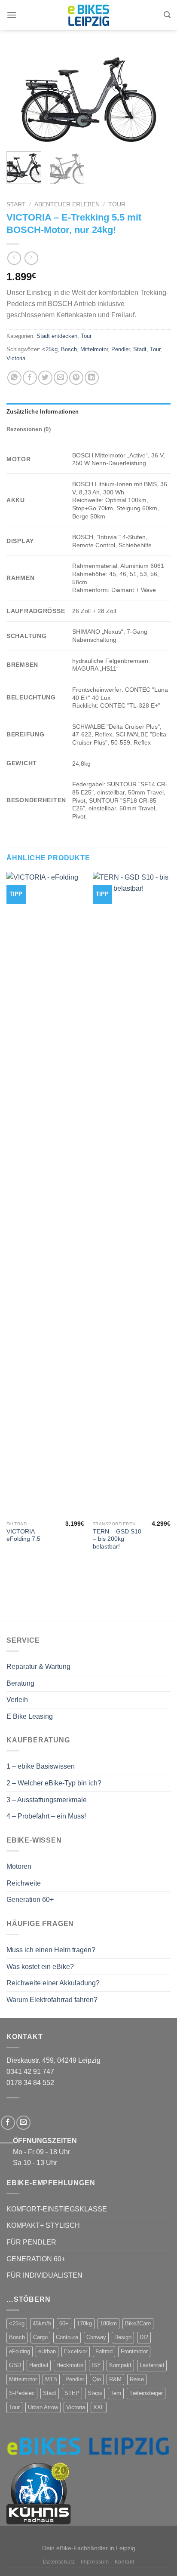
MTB (51, 2379)
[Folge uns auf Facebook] (8, 2123)
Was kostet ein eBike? (40, 1967)
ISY (96, 2365)
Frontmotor (134, 2351)
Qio (97, 2379)
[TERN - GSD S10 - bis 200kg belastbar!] (132, 1194)
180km (108, 2323)
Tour (117, 204)
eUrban (47, 2351)
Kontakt (124, 2562)
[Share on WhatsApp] (14, 378)
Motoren (19, 1866)
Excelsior (76, 2351)
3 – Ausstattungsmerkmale (47, 1800)
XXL (99, 2407)
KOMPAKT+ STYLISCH (43, 2225)
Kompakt (120, 2365)
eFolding (20, 2351)
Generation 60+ (30, 1900)
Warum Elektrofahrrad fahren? (52, 2000)
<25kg (50, 349)
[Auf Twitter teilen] (45, 378)
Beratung (20, 1683)
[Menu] (12, 15)
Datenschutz (59, 2562)
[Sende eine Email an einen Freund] (61, 378)
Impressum (95, 2562)
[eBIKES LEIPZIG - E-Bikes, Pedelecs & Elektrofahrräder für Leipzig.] (88, 15)
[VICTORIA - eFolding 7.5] (45, 1194)
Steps (95, 2393)
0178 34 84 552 (30, 2083)
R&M (115, 2379)
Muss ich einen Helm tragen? (51, 1950)
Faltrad (104, 2351)
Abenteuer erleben (67, 204)
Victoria (16, 358)
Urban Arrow (43, 2407)
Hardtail (39, 2365)
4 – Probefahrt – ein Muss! (46, 1816)
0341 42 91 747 (30, 2072)
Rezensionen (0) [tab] (29, 429)
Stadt (140, 349)
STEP (72, 2393)
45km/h (42, 2323)
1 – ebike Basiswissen (41, 1766)
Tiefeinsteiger (146, 2393)
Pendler (121, 349)
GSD (15, 2365)
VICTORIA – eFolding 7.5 (23, 1535)
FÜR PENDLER (31, 2242)
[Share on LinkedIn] (92, 378)
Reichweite (24, 1883)
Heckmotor (70, 2365)
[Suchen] (167, 15)
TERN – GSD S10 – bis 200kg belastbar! (117, 1539)
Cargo (40, 2337)
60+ (64, 2323)
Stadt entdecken (57, 336)
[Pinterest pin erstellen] (76, 378)
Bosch (69, 349)
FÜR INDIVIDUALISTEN (44, 2275)
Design (123, 2337)
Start (16, 204)
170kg (84, 2323)
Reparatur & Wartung (38, 1667)
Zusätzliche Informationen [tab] (43, 412)
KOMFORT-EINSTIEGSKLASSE (57, 2209)
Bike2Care (138, 2323)
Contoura (67, 2337)
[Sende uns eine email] (23, 2123)
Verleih (17, 1700)
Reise (137, 2379)
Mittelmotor (94, 349)
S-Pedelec (22, 2393)
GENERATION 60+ (36, 2259)
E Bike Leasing (30, 1716)
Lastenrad (152, 2365)
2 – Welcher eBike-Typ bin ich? (54, 1783)
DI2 (144, 2337)
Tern (116, 2393)
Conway (96, 2337)
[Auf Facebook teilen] (30, 378)
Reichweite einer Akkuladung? (53, 1983)
